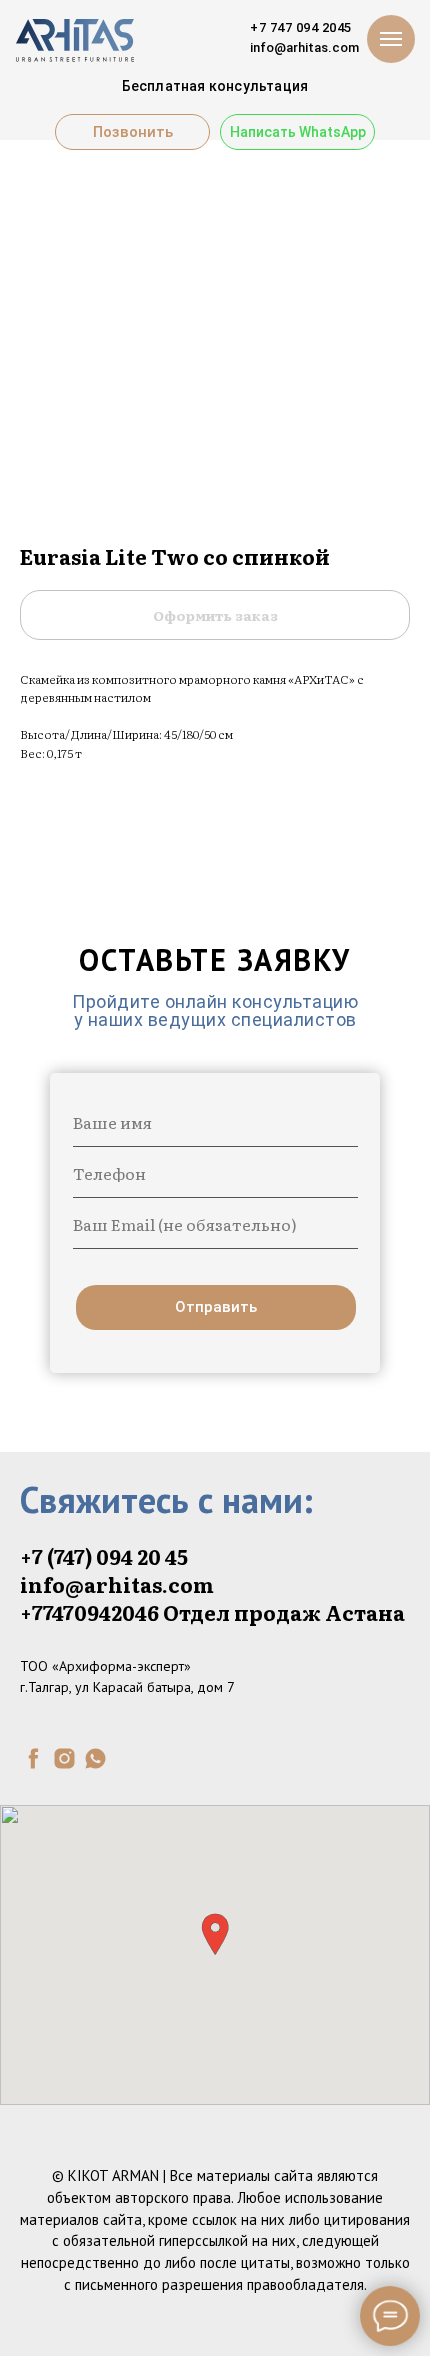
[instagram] (64, 1758)
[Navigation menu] (391, 39)
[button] (215, 1934)
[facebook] (33, 1758)
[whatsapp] (95, 1758)
